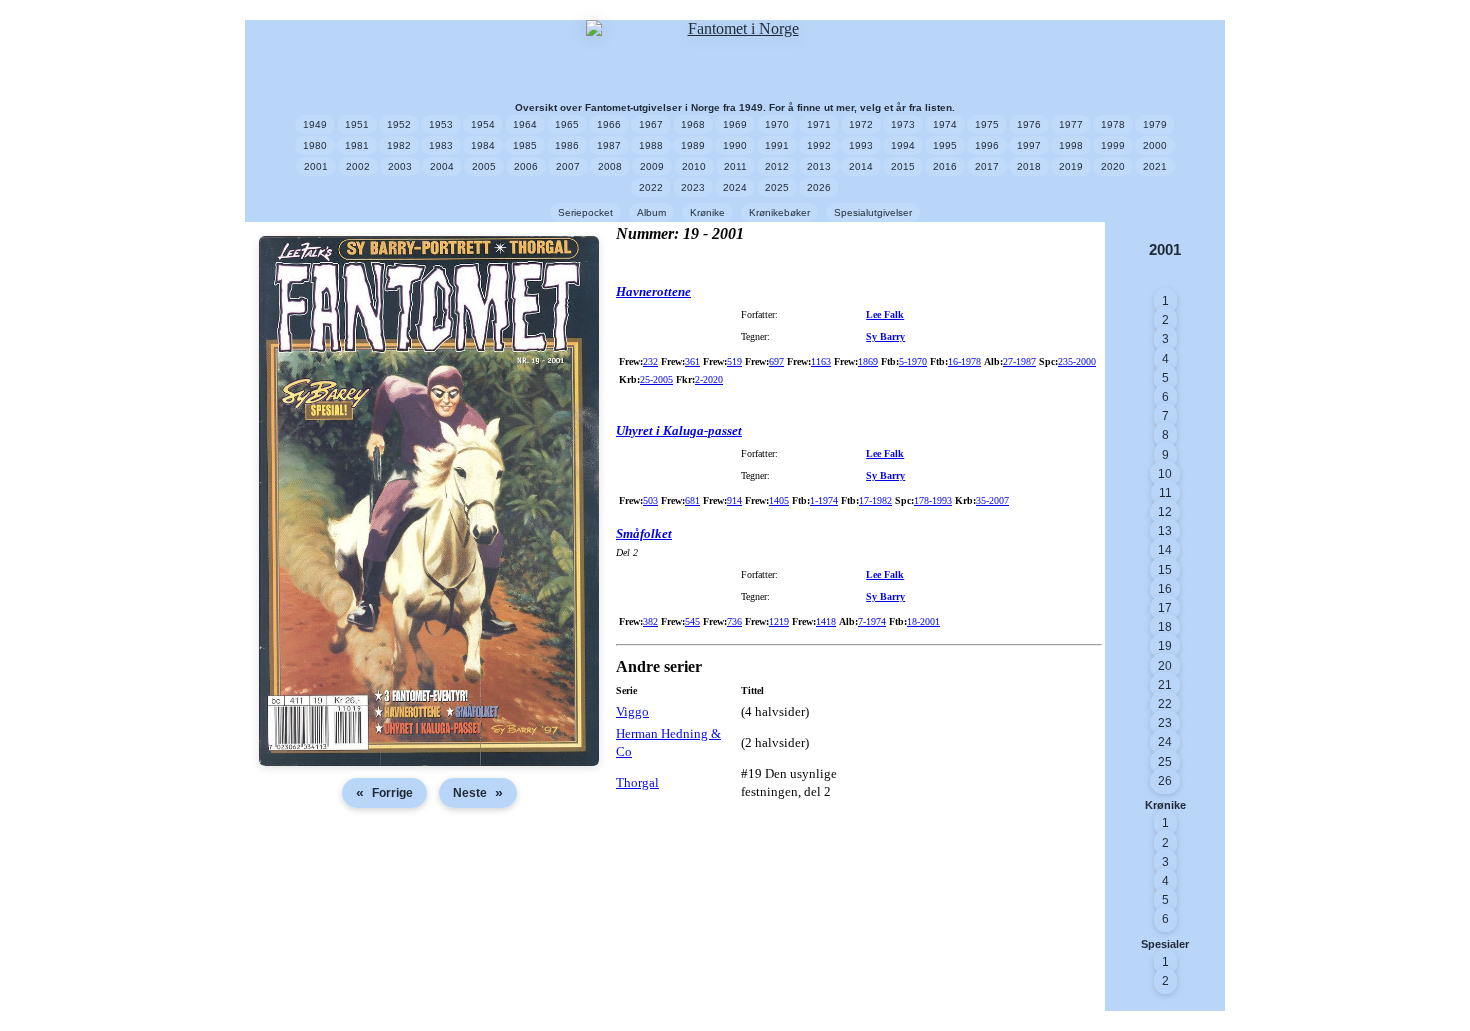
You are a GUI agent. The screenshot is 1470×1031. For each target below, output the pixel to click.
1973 (903, 124)
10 (1165, 474)
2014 (861, 166)
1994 (903, 145)
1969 (735, 124)
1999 (1113, 145)
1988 (651, 145)
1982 (399, 145)
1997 (1029, 145)
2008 (610, 166)
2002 (358, 166)
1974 (945, 124)
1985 (525, 145)
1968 (693, 124)
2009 (652, 166)
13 (1165, 531)
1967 (651, 124)
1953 (441, 124)
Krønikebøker (779, 212)
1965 (567, 124)
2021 (1155, 166)
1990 (735, 145)
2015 (903, 166)
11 (1165, 493)
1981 (357, 145)
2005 (484, 166)
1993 (861, 145)
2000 (1155, 145)
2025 (777, 187)
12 (1165, 512)
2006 (526, 166)
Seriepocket (585, 212)
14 (1165, 550)
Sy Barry (885, 336)
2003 (400, 166)
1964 (525, 124)
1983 (441, 145)
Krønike (707, 212)
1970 (777, 124)
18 (1165, 627)
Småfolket (644, 533)
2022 (651, 187)
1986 (567, 145)
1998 (1071, 145)
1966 (609, 124)
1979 (1155, 124)
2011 (735, 166)
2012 (777, 166)
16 (1165, 589)
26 (1165, 781)
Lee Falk (885, 314)
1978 (1113, 124)
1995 (945, 145)
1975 (987, 124)
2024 (735, 187)
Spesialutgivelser (873, 212)
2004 (442, 166)
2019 (1071, 166)
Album (651, 212)
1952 (399, 124)
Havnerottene (653, 291)
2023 (693, 187)
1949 (315, 124)
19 (1165, 646)
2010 (694, 166)
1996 (987, 145)
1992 (819, 145)
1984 (483, 145)
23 (1165, 723)
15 (1165, 570)
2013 (819, 166)
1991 (777, 145)
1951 (357, 124)
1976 (1029, 124)
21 (1165, 685)
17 (1165, 608)
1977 (1071, 124)
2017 (987, 166)
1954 (483, 124)
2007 (568, 166)
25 (1165, 762)
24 (1165, 742)
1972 (861, 124)
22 (1165, 704)
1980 (315, 145)
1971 (819, 124)
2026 (819, 187)
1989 (693, 145)
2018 (1029, 166)
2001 (316, 166)
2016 (945, 166)
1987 (609, 145)
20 (1165, 666)
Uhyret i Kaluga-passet (679, 430)
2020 (1113, 166)
